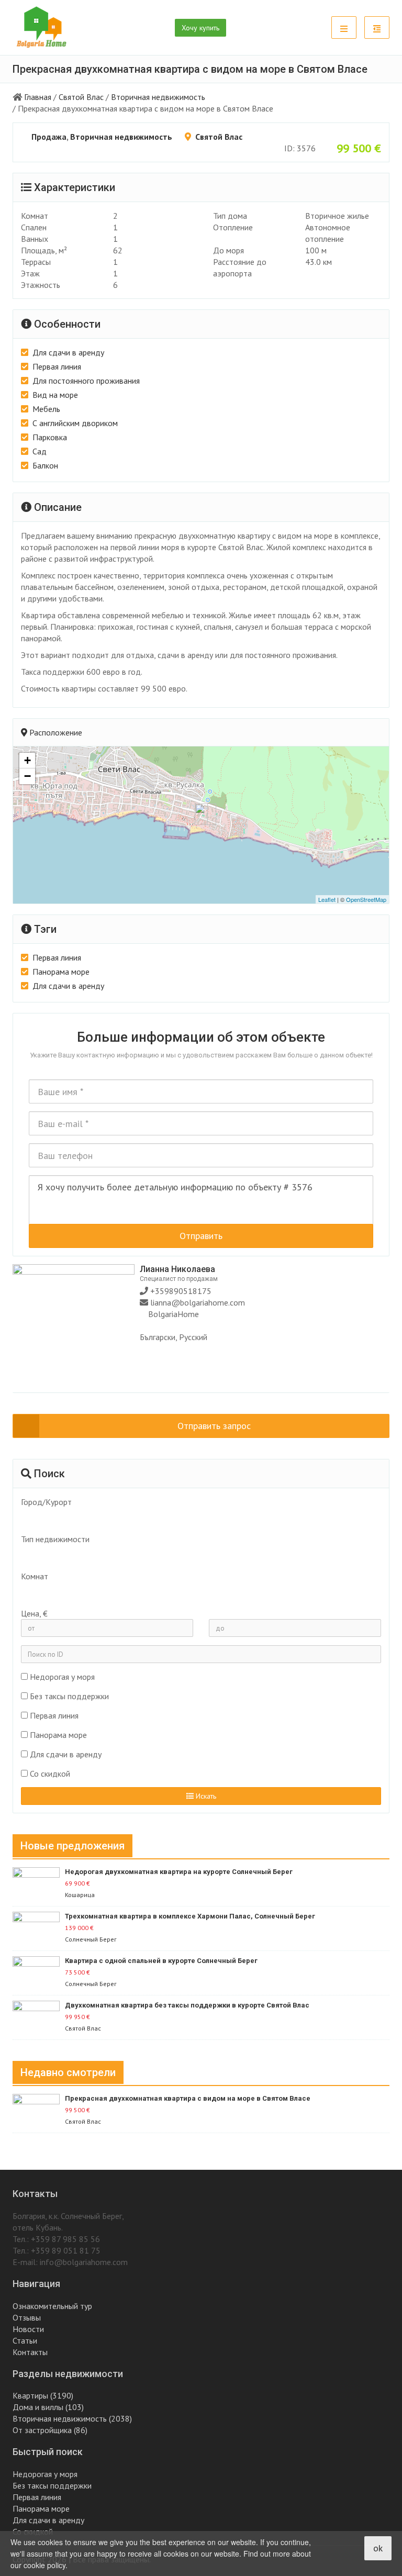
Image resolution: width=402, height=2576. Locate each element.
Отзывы (27, 2317)
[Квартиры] (196, 1554)
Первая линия (57, 366)
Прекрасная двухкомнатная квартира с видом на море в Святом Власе (188, 2098)
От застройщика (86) (50, 2430)
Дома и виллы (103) (48, 2407)
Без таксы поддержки (69, 1696)
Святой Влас (81, 97)
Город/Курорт (46, 1502)
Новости (28, 2329)
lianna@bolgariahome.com (198, 1302)
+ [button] (27, 760)
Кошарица (80, 1895)
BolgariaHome (174, 1314)
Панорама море (61, 972)
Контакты (30, 2352)
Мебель (46, 409)
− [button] (27, 776)
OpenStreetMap (366, 899)
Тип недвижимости (55, 1539)
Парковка (50, 437)
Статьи (25, 2340)
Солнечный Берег (91, 1939)
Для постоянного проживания (86, 381)
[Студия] (196, 1591)
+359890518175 (180, 1291)
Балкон (45, 465)
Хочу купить (200, 28)
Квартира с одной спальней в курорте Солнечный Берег (161, 1961)
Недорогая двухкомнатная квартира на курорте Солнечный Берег (179, 1872)
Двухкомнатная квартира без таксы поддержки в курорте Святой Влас (187, 2005)
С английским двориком (75, 423)
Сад (40, 451)
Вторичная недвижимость (158, 97)
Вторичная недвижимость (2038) (72, 2418)
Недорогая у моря (62, 1677)
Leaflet (327, 899)
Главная (38, 97)
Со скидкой (50, 1774)
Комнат (35, 1576)
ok (378, 2548)
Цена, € (34, 1613)
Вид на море (55, 395)
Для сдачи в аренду (68, 352)
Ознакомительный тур (52, 2306)
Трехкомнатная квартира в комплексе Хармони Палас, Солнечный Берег (190, 1916)
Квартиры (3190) (43, 2395)
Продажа (49, 137)
